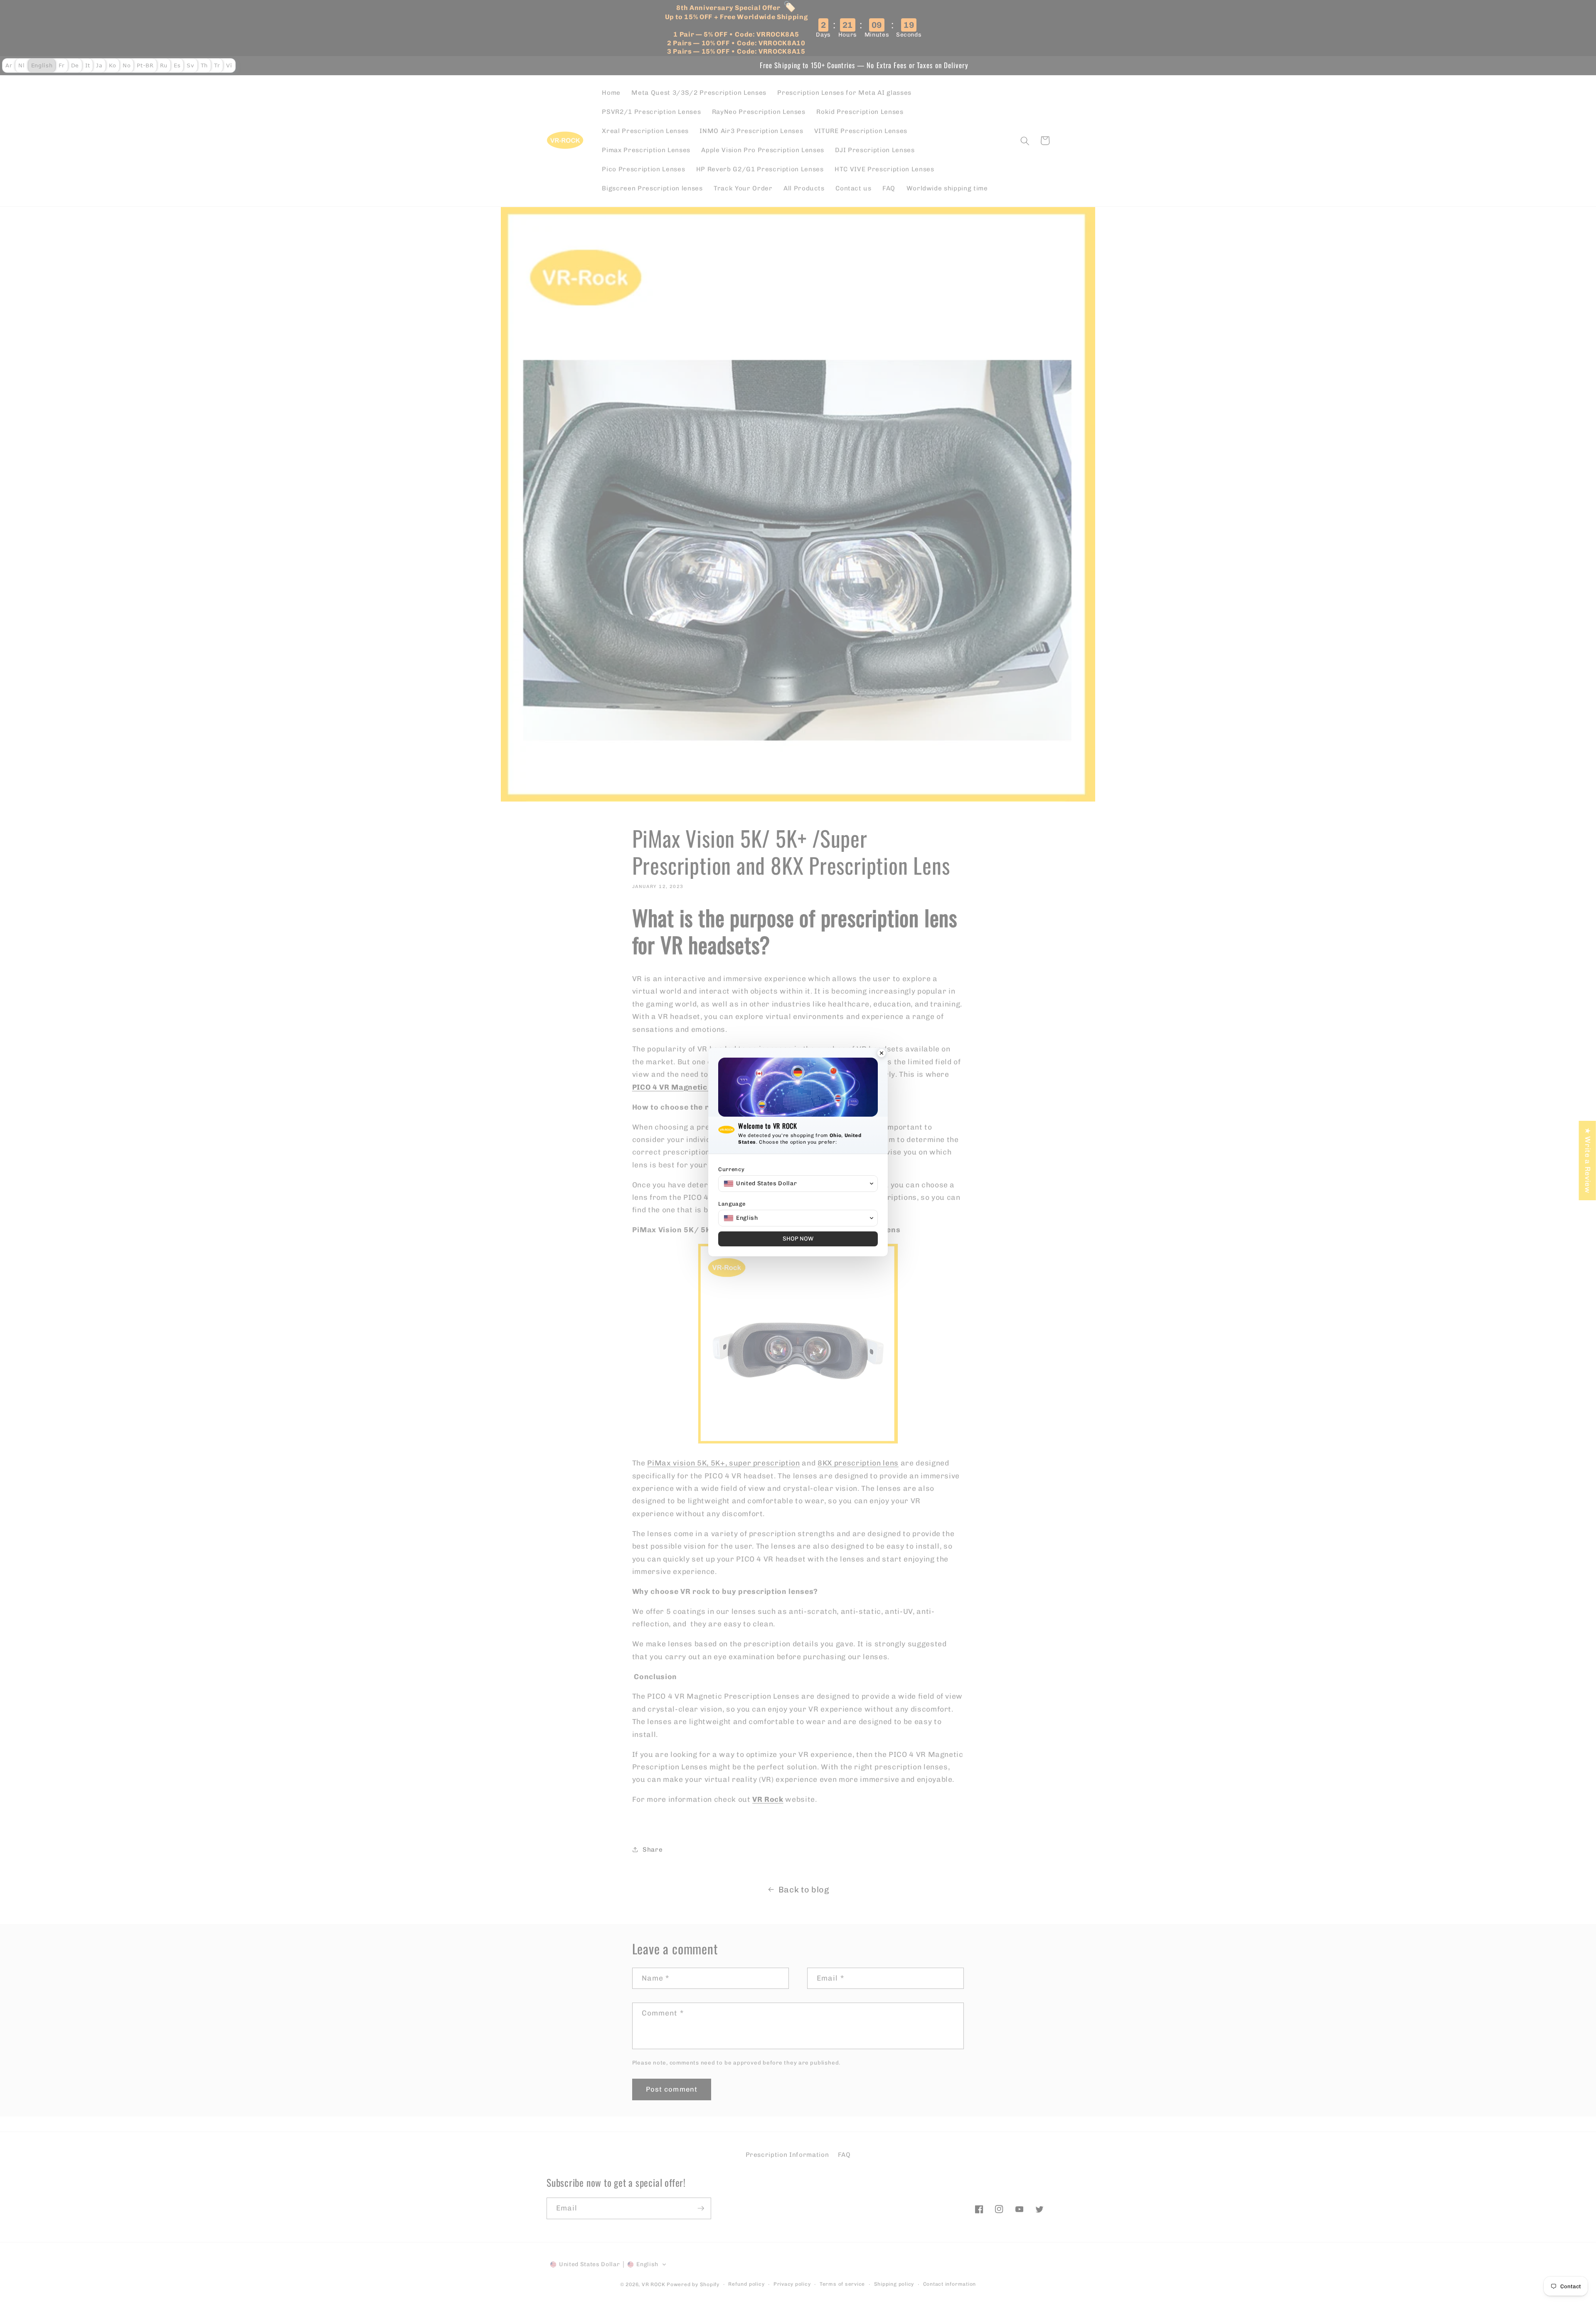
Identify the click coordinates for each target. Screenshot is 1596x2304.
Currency (731, 1169)
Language (732, 1204)
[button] (798, 1184)
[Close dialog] (882, 1054)
